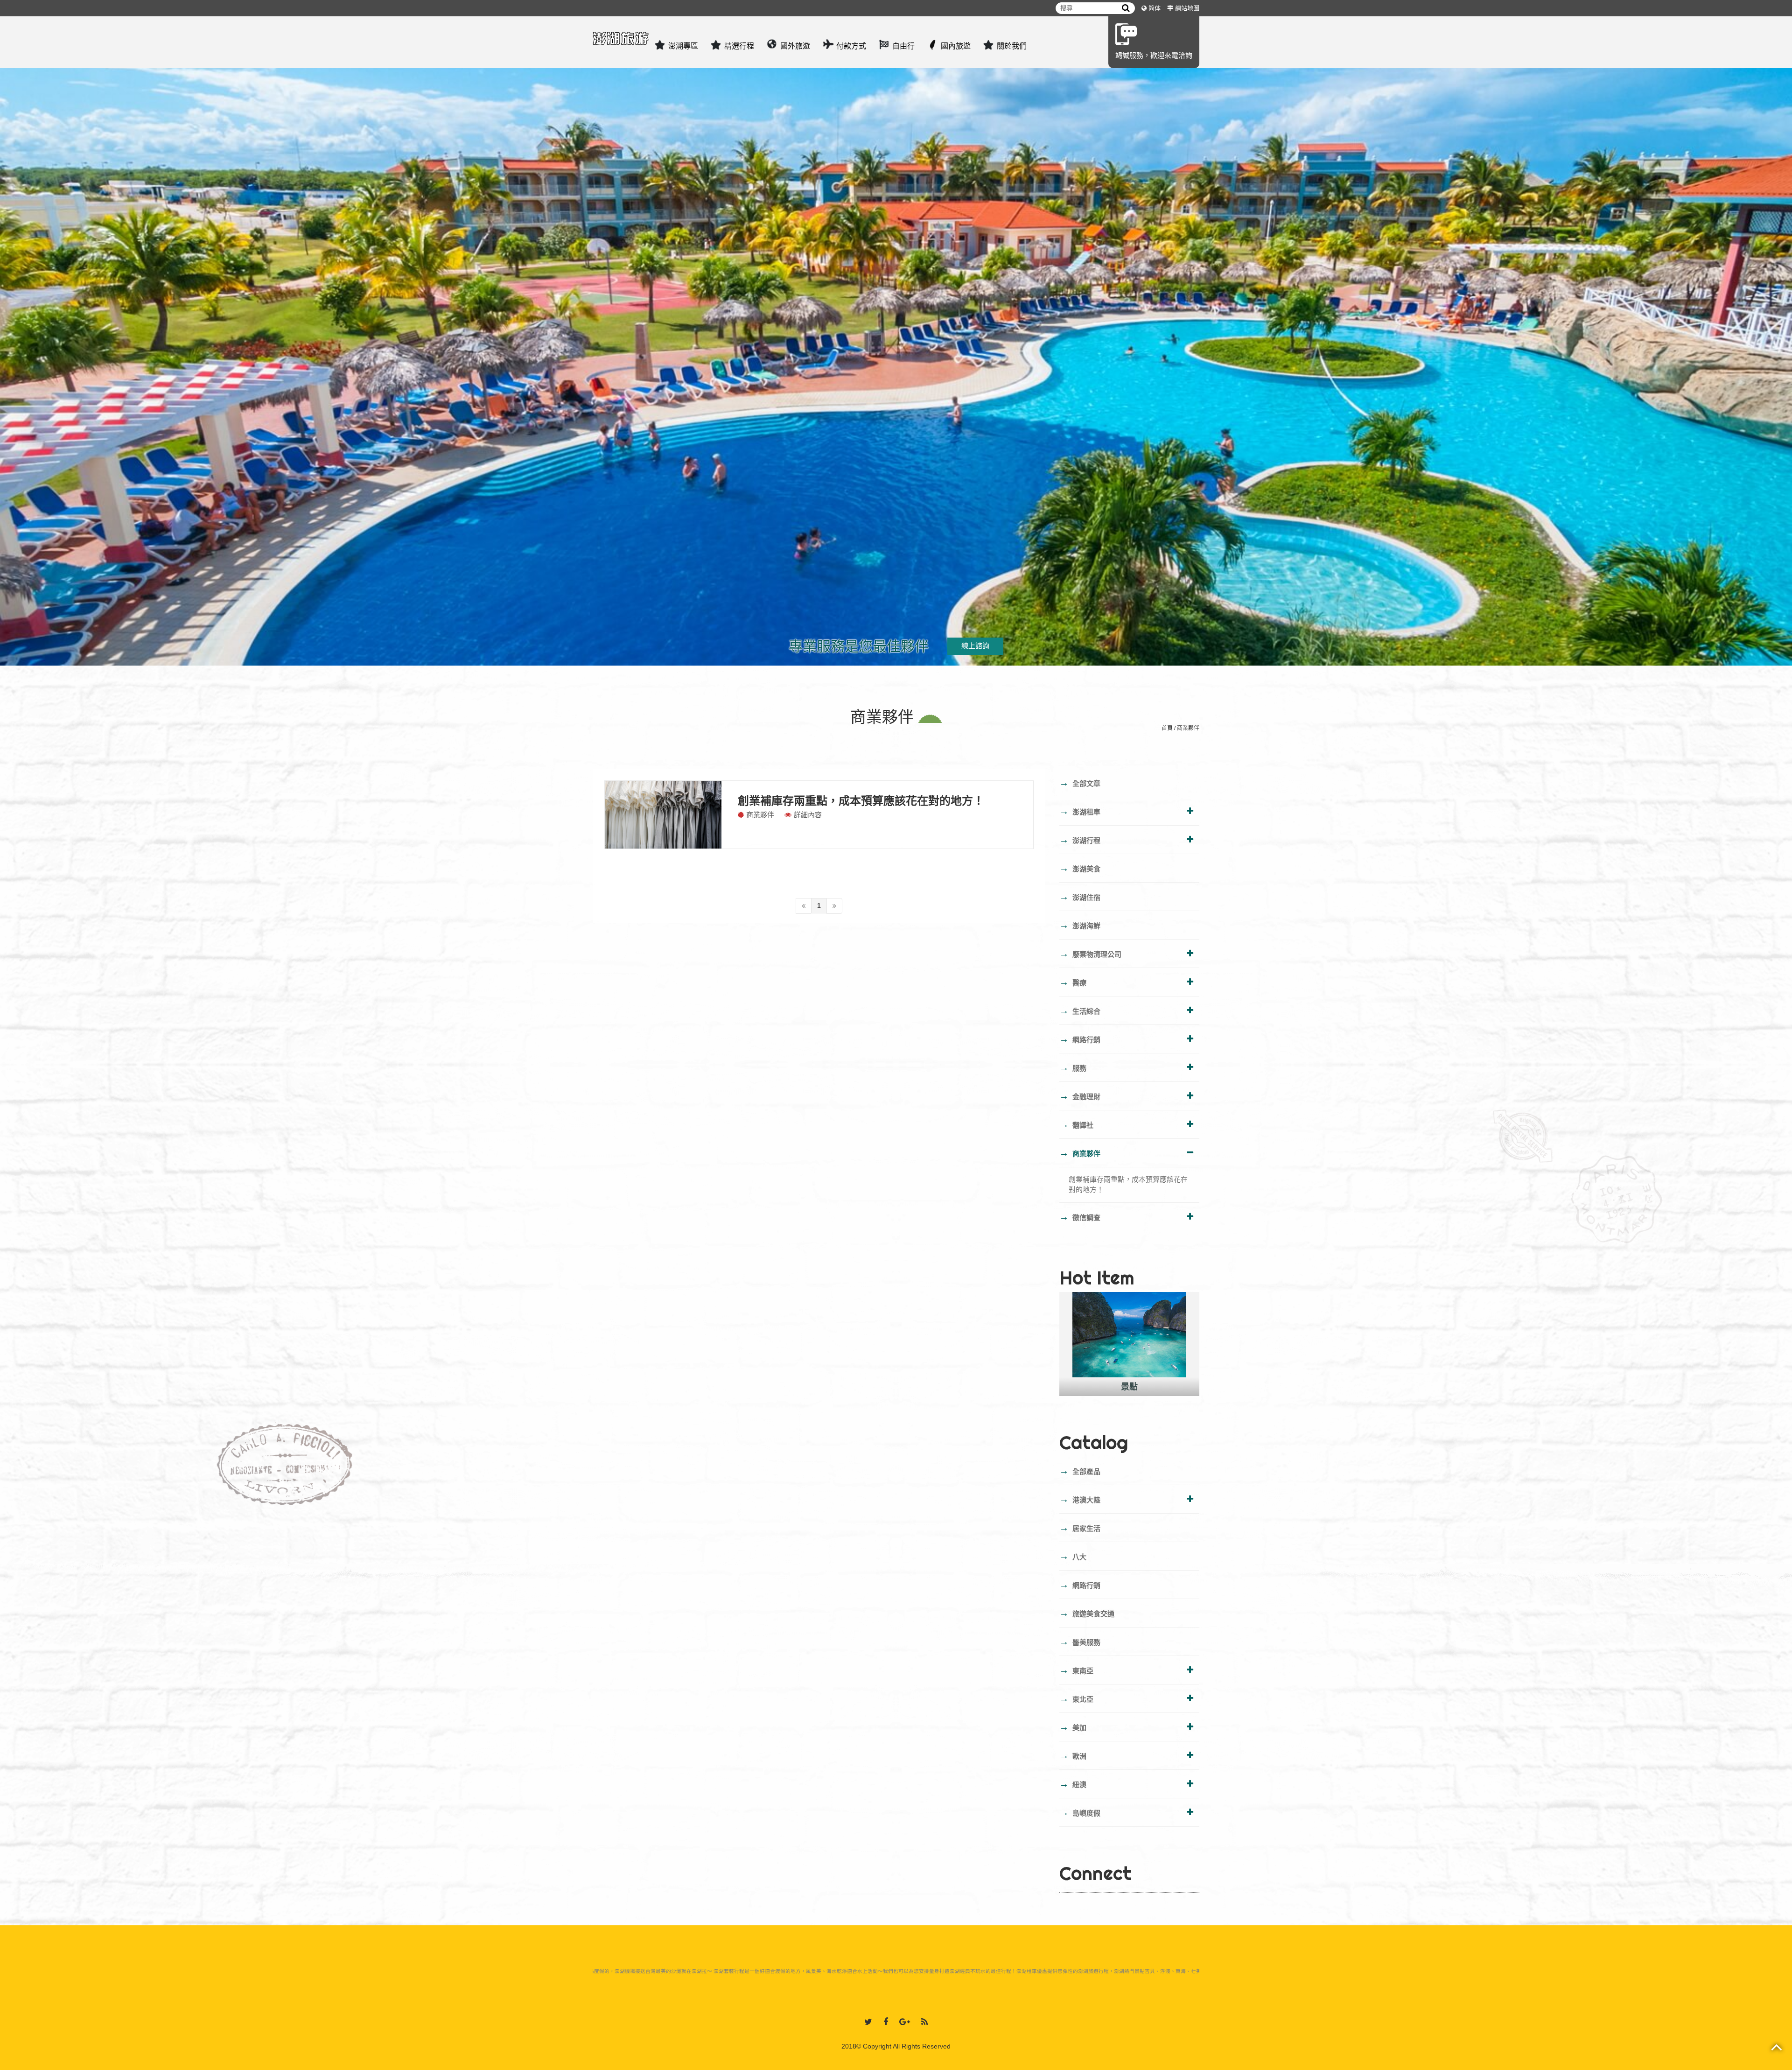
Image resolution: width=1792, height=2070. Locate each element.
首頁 (1167, 728)
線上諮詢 (975, 646)
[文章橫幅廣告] (896, 338)
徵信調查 (1080, 1217)
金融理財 (1080, 1096)
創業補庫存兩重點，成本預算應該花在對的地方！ (861, 801)
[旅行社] (621, 35)
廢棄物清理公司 (1090, 954)
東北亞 (1076, 1698)
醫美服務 (1080, 1642)
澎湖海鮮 (1080, 925)
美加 (1073, 1727)
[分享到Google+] (905, 2022)
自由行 (903, 46)
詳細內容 (808, 815)
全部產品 (1080, 1471)
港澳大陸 (1080, 1499)
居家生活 (1080, 1528)
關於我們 (1012, 46)
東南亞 (1076, 1670)
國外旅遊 (795, 46)
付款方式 (851, 46)
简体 (1155, 8)
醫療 (1073, 982)
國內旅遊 (956, 46)
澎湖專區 (683, 46)
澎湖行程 (1080, 840)
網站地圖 (1187, 8)
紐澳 (1073, 1784)
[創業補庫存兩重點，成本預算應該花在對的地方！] (663, 815)
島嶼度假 (1080, 1812)
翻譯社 (1076, 1124)
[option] (1129, 1344)
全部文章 (1080, 783)
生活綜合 (1080, 1010)
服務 (1073, 1067)
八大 (1073, 1556)
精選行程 (739, 46)
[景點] (1129, 1335)
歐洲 (1073, 1755)
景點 (1129, 1387)
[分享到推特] (868, 2022)
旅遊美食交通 (1087, 1613)
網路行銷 (1080, 1039)
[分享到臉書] (886, 2022)
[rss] (924, 2022)
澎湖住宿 (1080, 897)
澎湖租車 (1080, 811)
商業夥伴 (1188, 728)
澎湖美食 (1080, 868)
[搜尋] (1126, 8)
